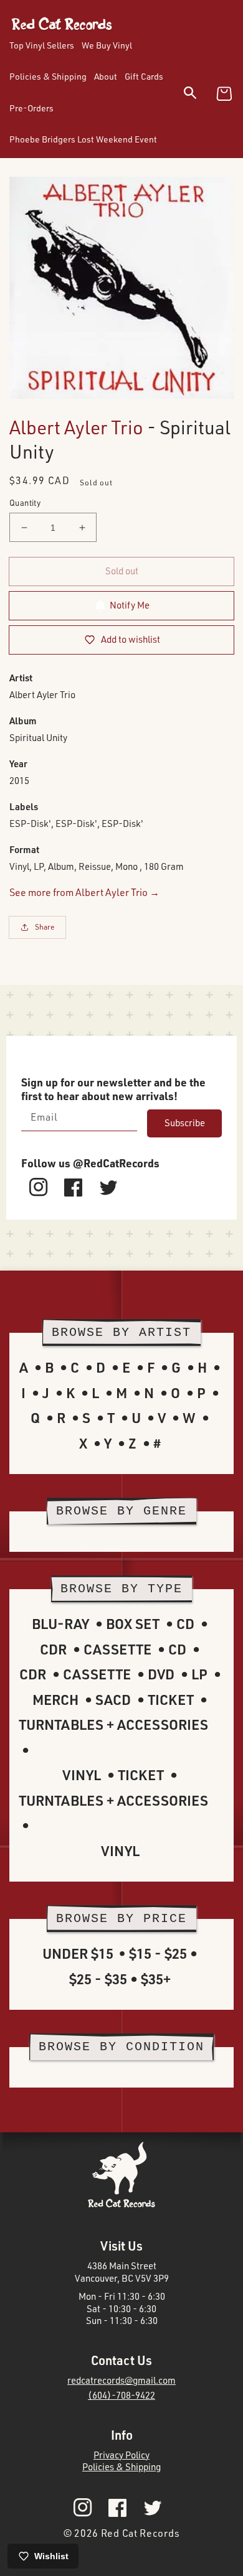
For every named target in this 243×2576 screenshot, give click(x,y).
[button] (198, 95)
